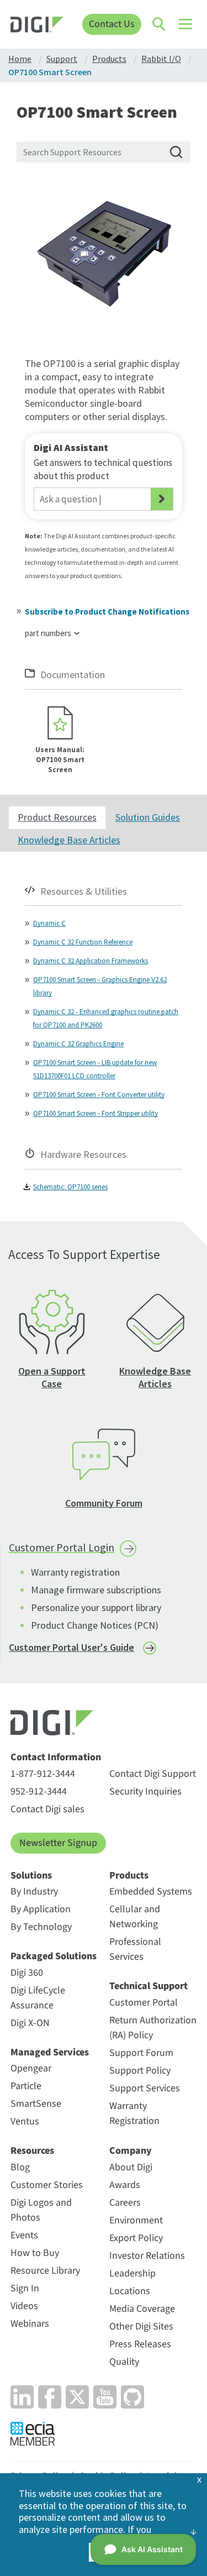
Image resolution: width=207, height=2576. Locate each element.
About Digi (131, 2167)
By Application (41, 1909)
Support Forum (141, 2053)
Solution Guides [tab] (148, 817)
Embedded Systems (151, 1892)
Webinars (30, 2324)
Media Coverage (142, 2309)
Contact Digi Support (153, 1774)
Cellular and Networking (135, 1917)
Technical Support (148, 1986)
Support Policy (140, 2071)
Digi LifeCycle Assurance (38, 1998)
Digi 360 (27, 1973)
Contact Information (56, 1757)
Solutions (31, 1876)
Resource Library (45, 2271)
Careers (125, 2203)
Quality (124, 2362)
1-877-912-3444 (43, 1774)
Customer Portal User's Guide (71, 1647)
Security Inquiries (145, 1791)
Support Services (145, 2088)
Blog (20, 2167)
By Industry (34, 1892)
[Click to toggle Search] (160, 24)
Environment (136, 2220)
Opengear (31, 2068)
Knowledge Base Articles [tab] (69, 840)
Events (24, 2235)
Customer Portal (144, 2003)
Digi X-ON (30, 2023)
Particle (26, 2086)
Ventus (25, 2121)
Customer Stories (47, 2185)
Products (129, 1876)
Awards (125, 2185)
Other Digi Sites (141, 2326)
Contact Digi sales (47, 1809)
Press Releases (140, 2344)
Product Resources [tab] (57, 817)
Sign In (25, 2288)
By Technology (41, 1927)
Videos (24, 2306)
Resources (32, 2151)
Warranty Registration (134, 2113)
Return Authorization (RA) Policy (153, 2028)
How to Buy (35, 2253)
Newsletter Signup (58, 1843)
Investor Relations (147, 2256)
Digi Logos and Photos (41, 2210)
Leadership (132, 2273)
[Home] (37, 26)
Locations (130, 2291)
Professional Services (135, 1949)
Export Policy (136, 2238)
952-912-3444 (39, 1791)
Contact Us (112, 24)
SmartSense (36, 2104)
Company (131, 2151)
